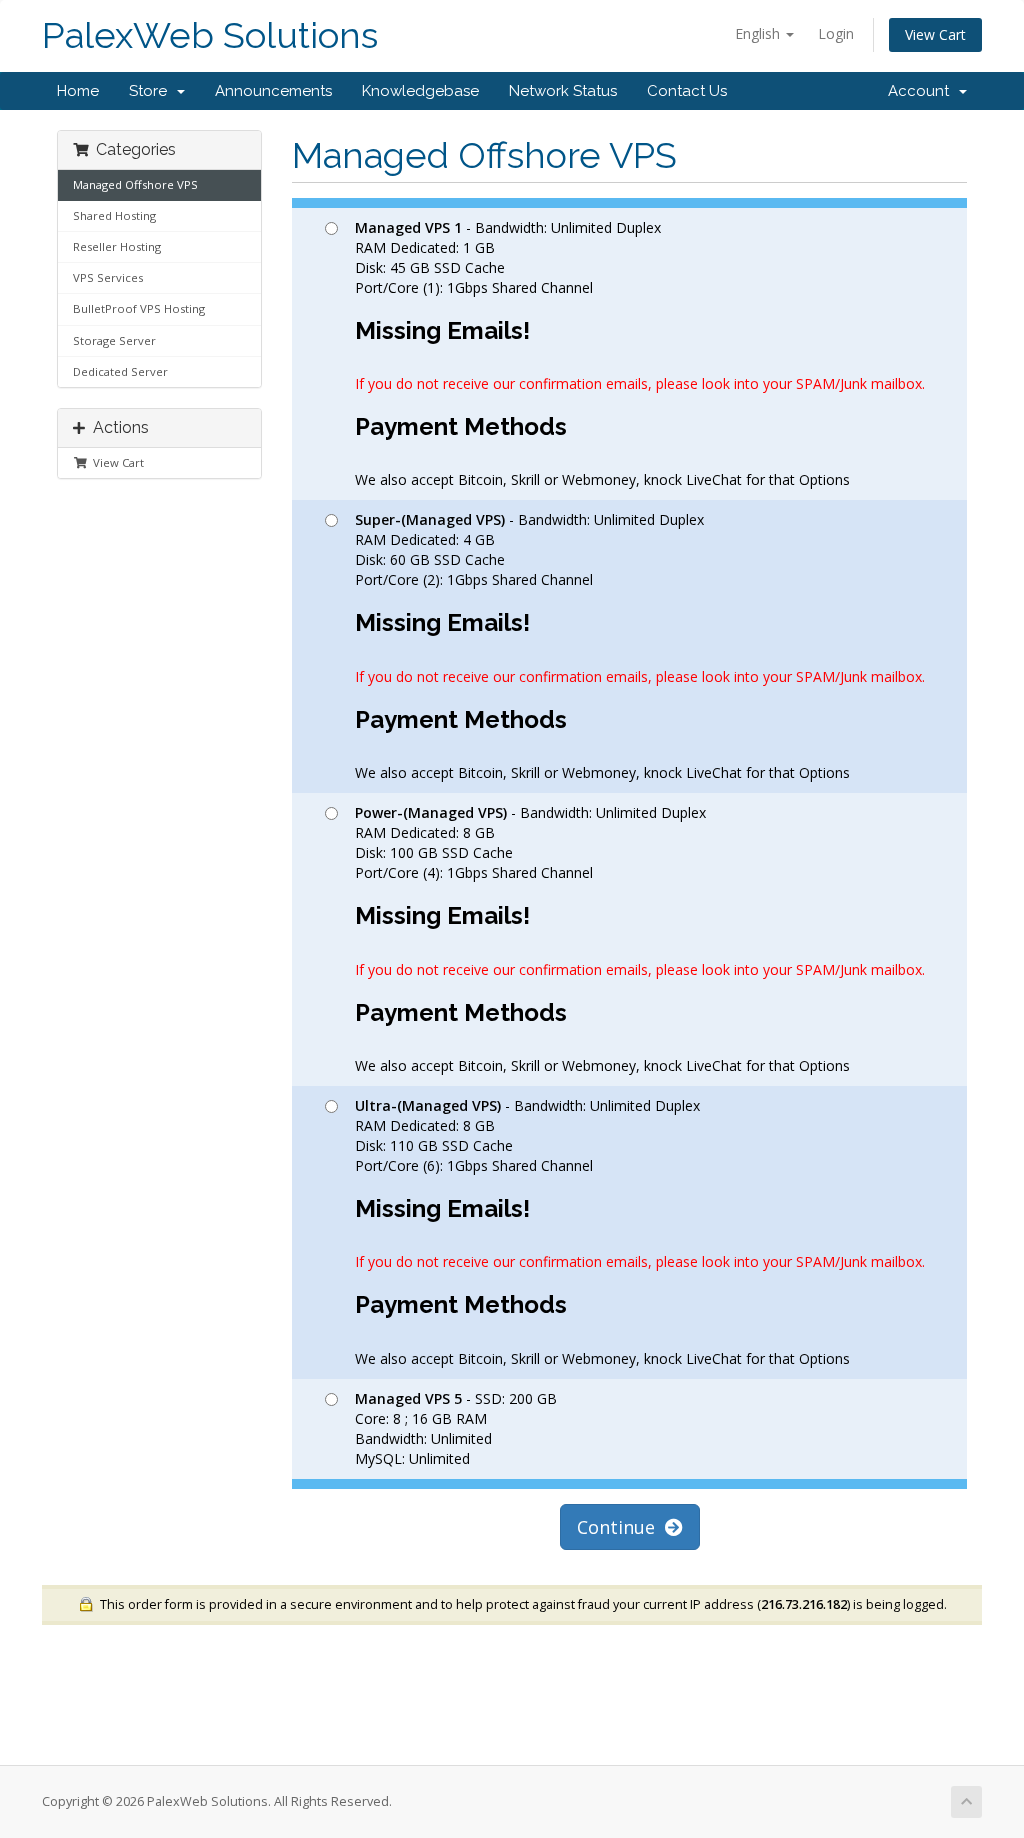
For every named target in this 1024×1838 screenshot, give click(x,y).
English (759, 33)
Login (836, 33)
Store (152, 91)
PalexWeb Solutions (210, 35)
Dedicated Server (120, 371)
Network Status (563, 91)
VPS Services (108, 277)
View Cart (935, 34)
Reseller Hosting (117, 246)
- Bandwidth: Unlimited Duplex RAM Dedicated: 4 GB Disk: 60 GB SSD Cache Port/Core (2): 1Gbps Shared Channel (640, 646)
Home (78, 91)
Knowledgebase (420, 91)
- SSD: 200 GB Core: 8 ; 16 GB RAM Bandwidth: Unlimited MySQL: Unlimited (456, 1428)
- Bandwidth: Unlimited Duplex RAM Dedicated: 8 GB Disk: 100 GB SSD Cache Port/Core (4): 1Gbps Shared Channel (640, 939)
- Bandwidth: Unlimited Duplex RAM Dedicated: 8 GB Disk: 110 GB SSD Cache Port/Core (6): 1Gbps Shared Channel (640, 1232)
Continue (621, 1527)
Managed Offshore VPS (135, 184)
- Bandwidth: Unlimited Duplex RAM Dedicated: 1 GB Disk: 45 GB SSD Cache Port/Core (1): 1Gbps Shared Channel (640, 354)
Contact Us (687, 91)
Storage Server (114, 340)
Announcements (273, 91)
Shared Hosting (114, 215)
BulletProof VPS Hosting (139, 308)
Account (922, 91)
